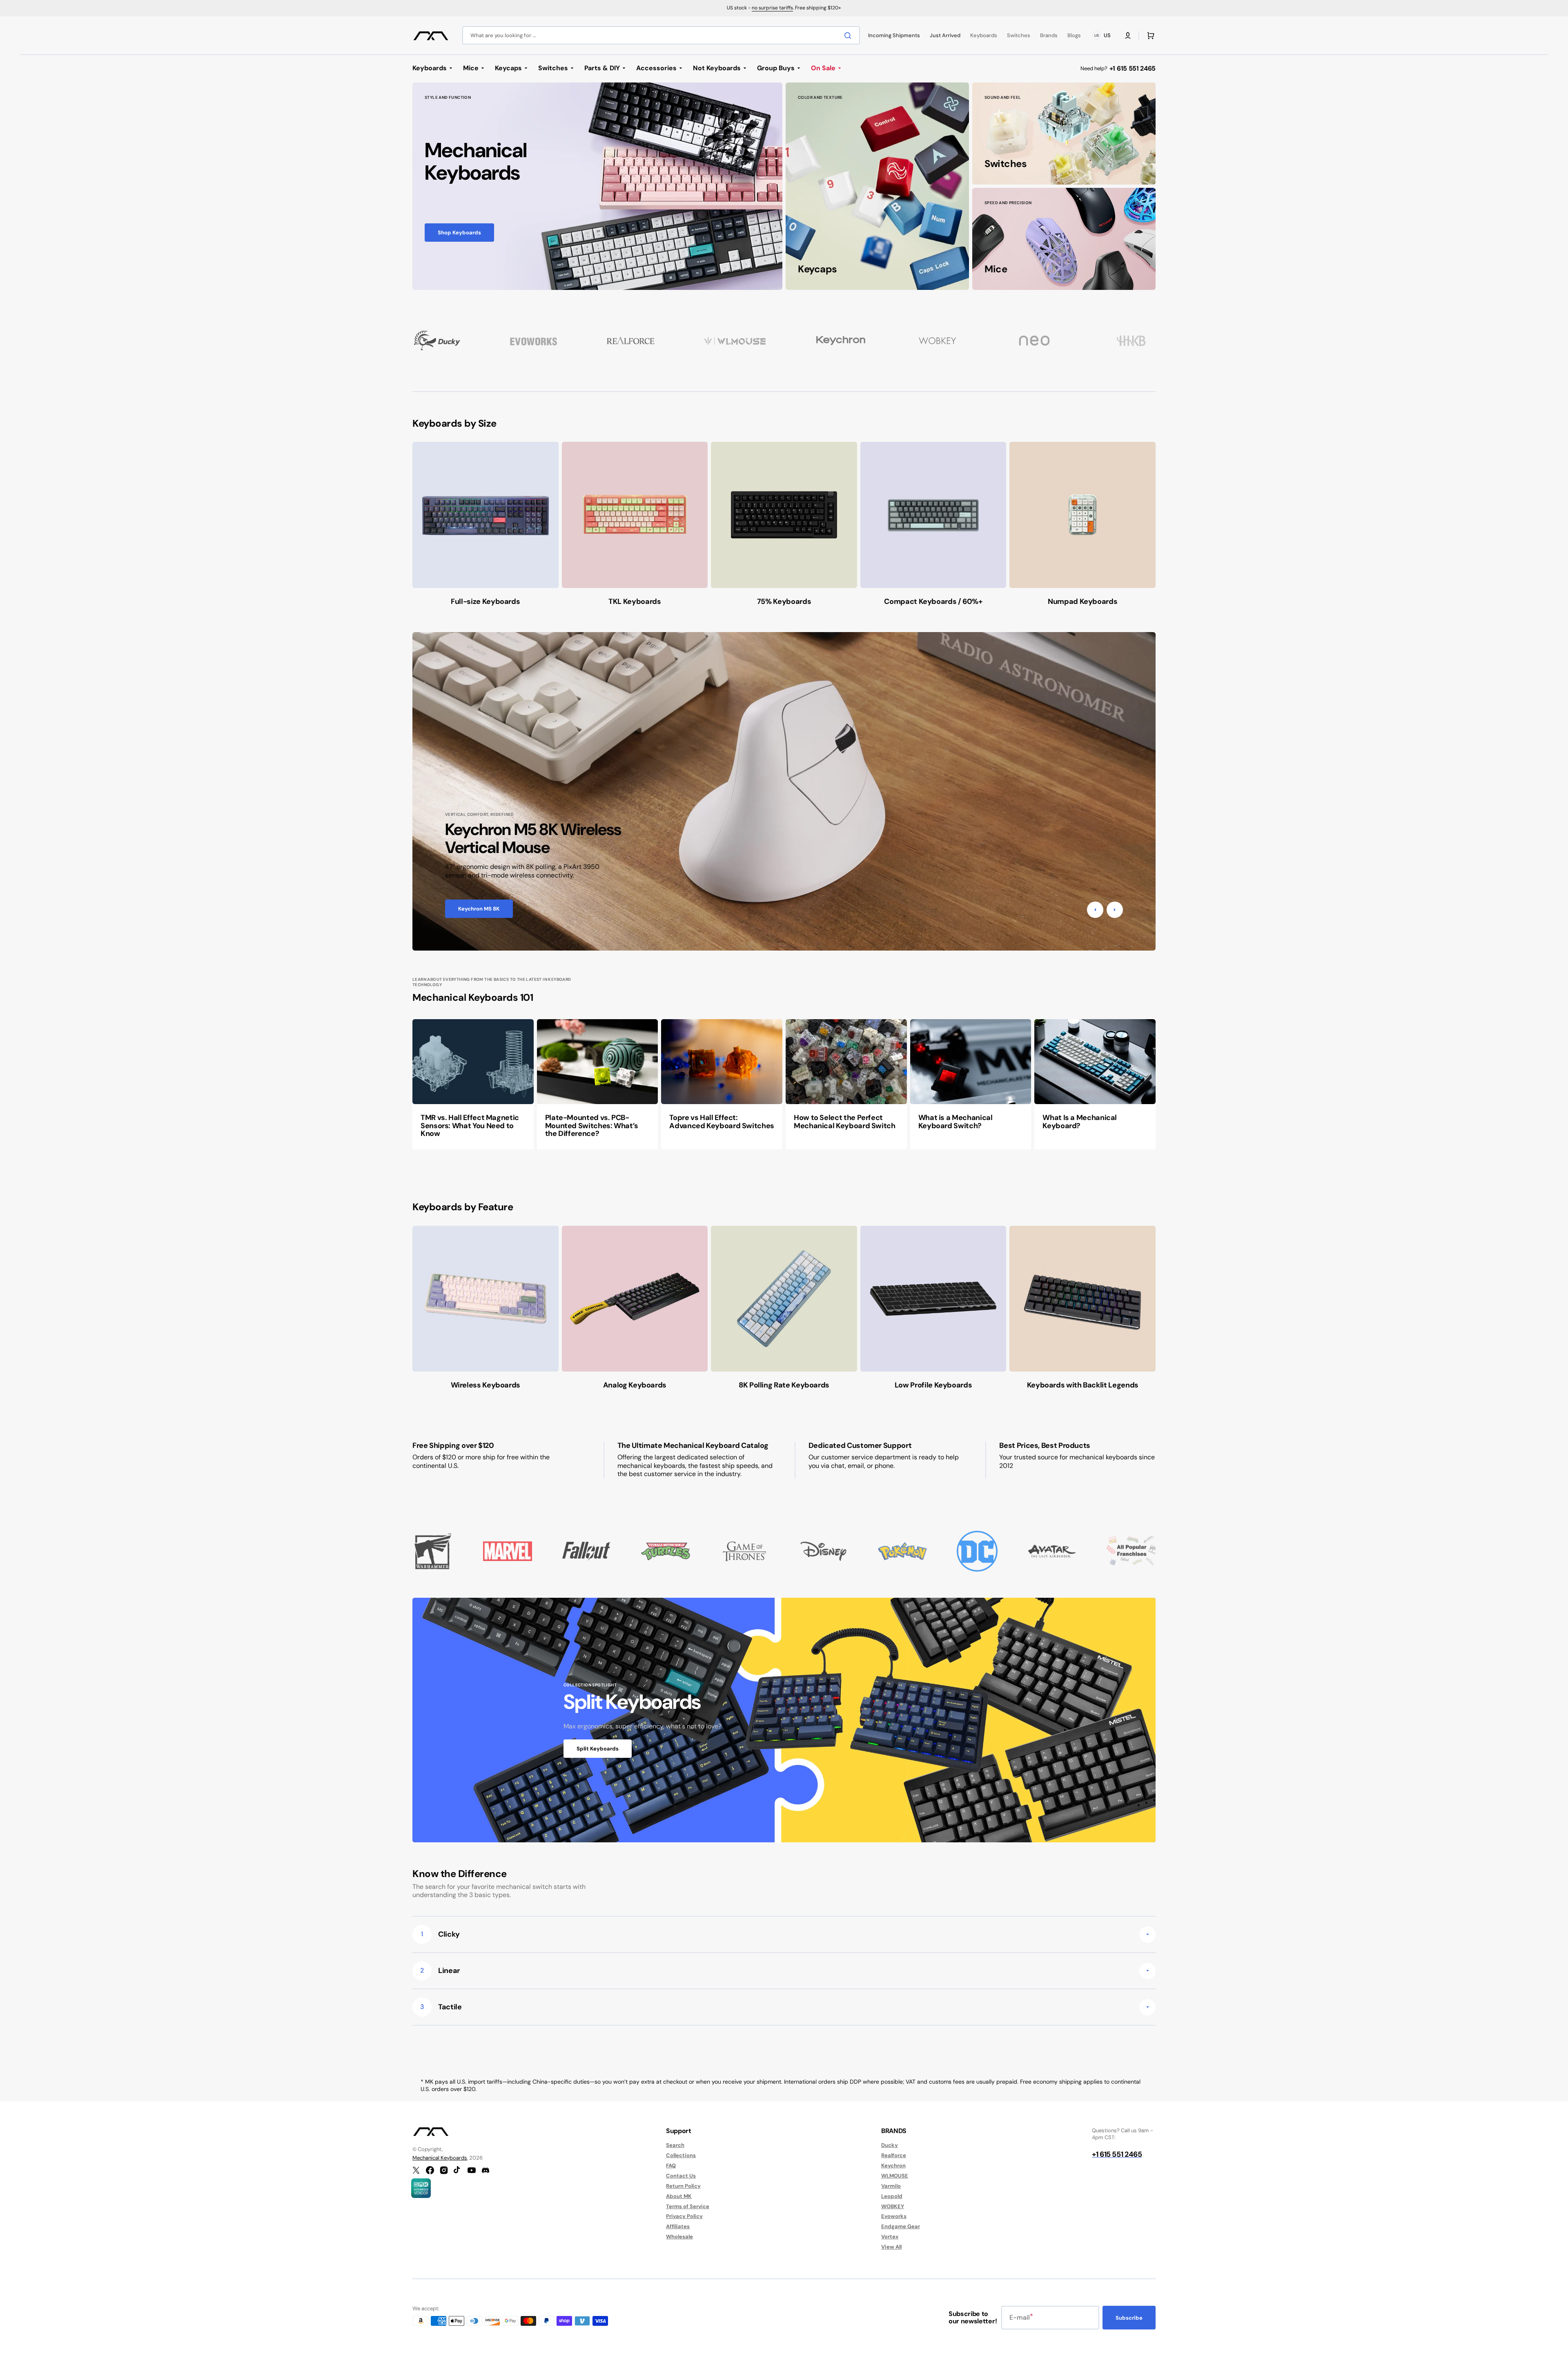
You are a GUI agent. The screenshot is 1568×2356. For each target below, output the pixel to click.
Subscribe (1129, 2318)
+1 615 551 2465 (1133, 68)
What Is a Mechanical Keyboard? (1080, 1122)
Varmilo (891, 2186)
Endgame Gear (901, 2226)
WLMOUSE (895, 2176)
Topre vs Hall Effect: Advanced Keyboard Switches (722, 1122)
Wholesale (679, 2237)
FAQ (671, 2166)
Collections (681, 2155)
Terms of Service (688, 2206)
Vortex (890, 2237)
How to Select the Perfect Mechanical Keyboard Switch (845, 1122)
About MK (679, 2196)
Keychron (893, 2166)
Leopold (892, 2196)
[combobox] (661, 35)
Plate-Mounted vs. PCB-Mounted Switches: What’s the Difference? (592, 1126)
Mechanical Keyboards (440, 2158)
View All (891, 2247)
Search (675, 2145)
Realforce (894, 2155)
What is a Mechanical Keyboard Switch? (955, 1122)
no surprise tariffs (772, 8)
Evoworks (894, 2216)
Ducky (890, 2145)
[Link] (597, 186)
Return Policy (683, 2186)
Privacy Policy (684, 2216)
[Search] (849, 36)
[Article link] (473, 1084)
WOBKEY (893, 2206)
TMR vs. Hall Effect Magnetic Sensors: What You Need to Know (470, 1126)
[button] (1128, 36)
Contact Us (681, 2176)
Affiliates (678, 2226)
